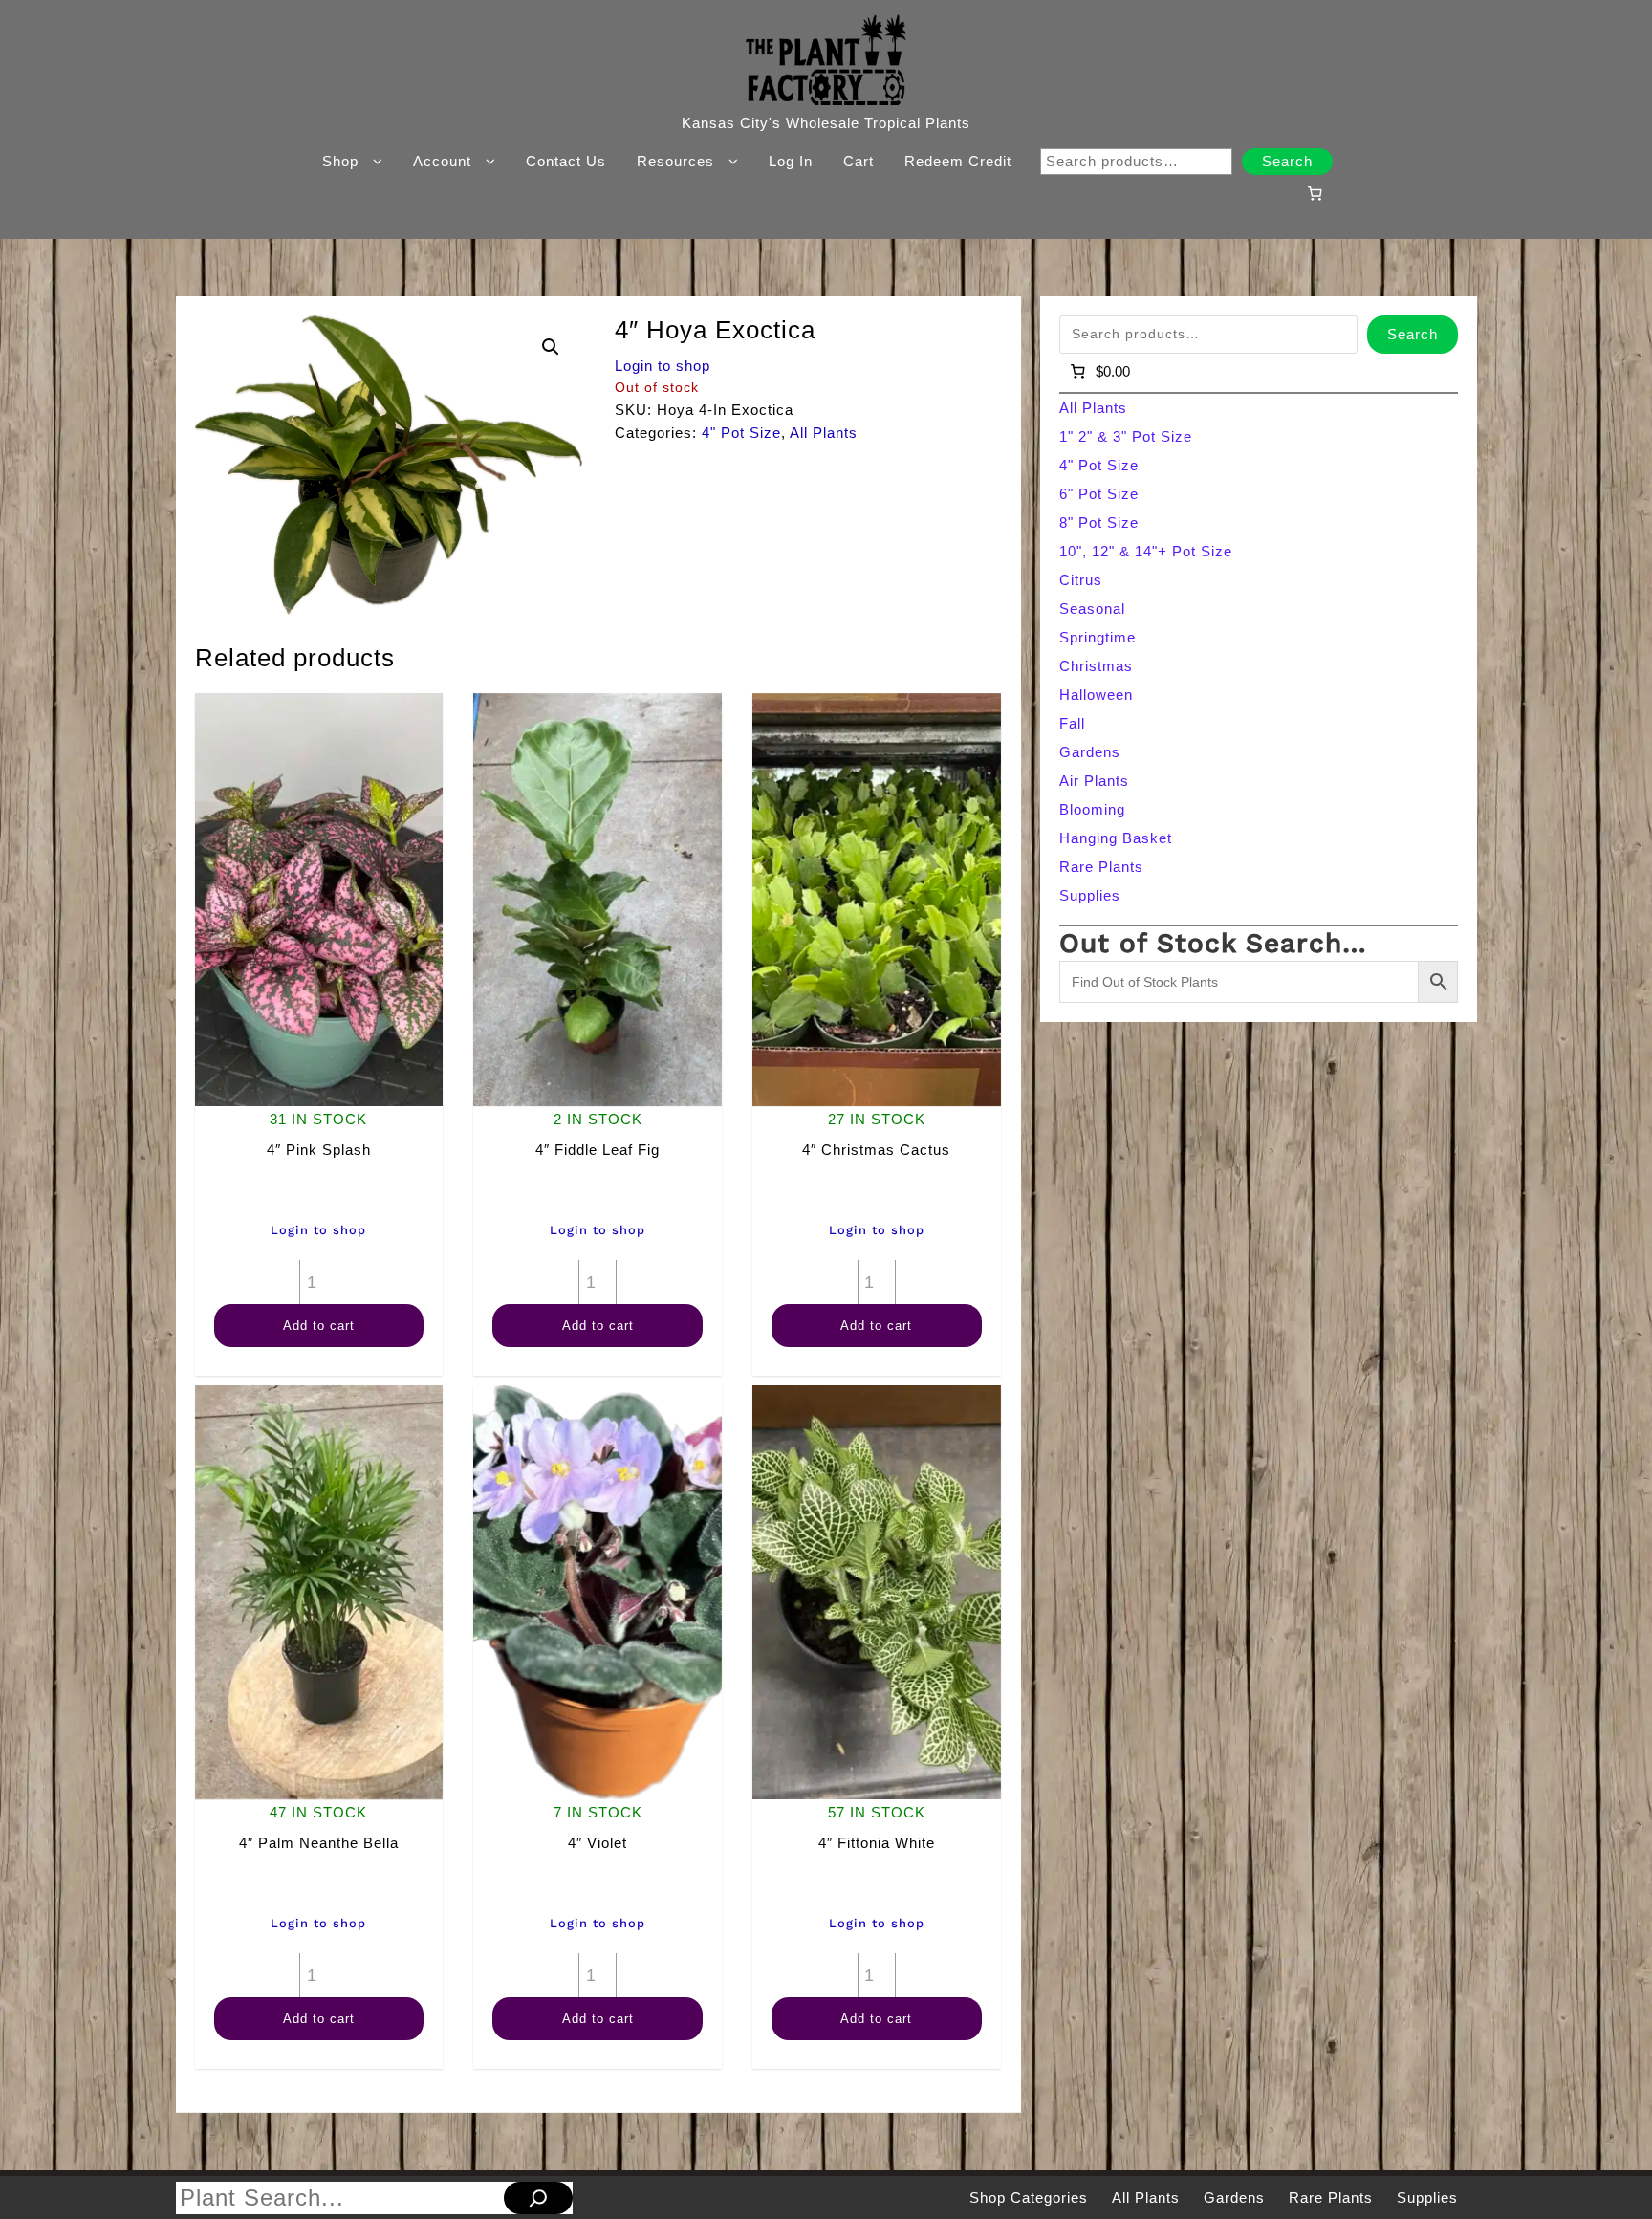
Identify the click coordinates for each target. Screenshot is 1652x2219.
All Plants (824, 433)
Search (1287, 161)
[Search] (538, 2198)
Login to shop (663, 366)
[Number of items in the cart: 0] (1315, 193)
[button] (551, 347)
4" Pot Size (741, 433)
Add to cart (319, 1326)
